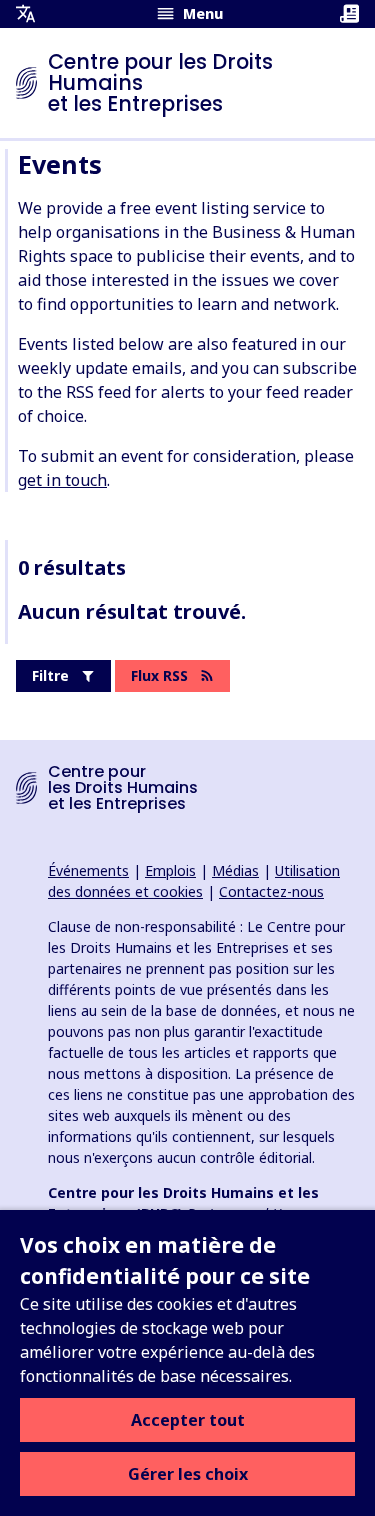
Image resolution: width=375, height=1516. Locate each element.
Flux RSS (159, 675)
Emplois (170, 870)
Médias (235, 870)
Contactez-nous (271, 891)
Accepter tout (188, 1420)
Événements (88, 870)
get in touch (62, 480)
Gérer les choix (188, 1474)
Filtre (50, 675)
